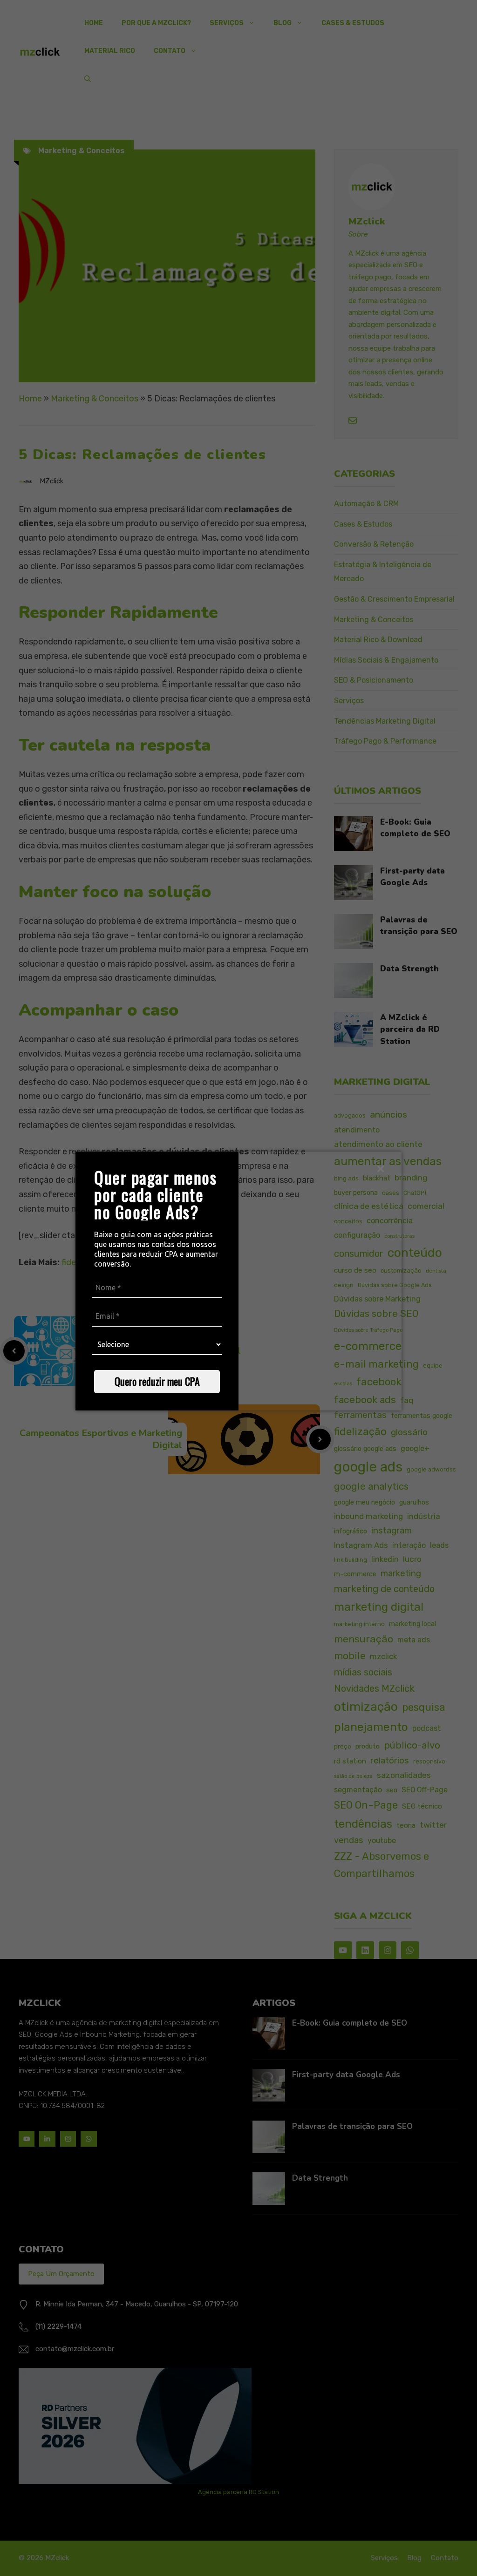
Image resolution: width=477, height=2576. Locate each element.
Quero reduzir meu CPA (157, 1381)
